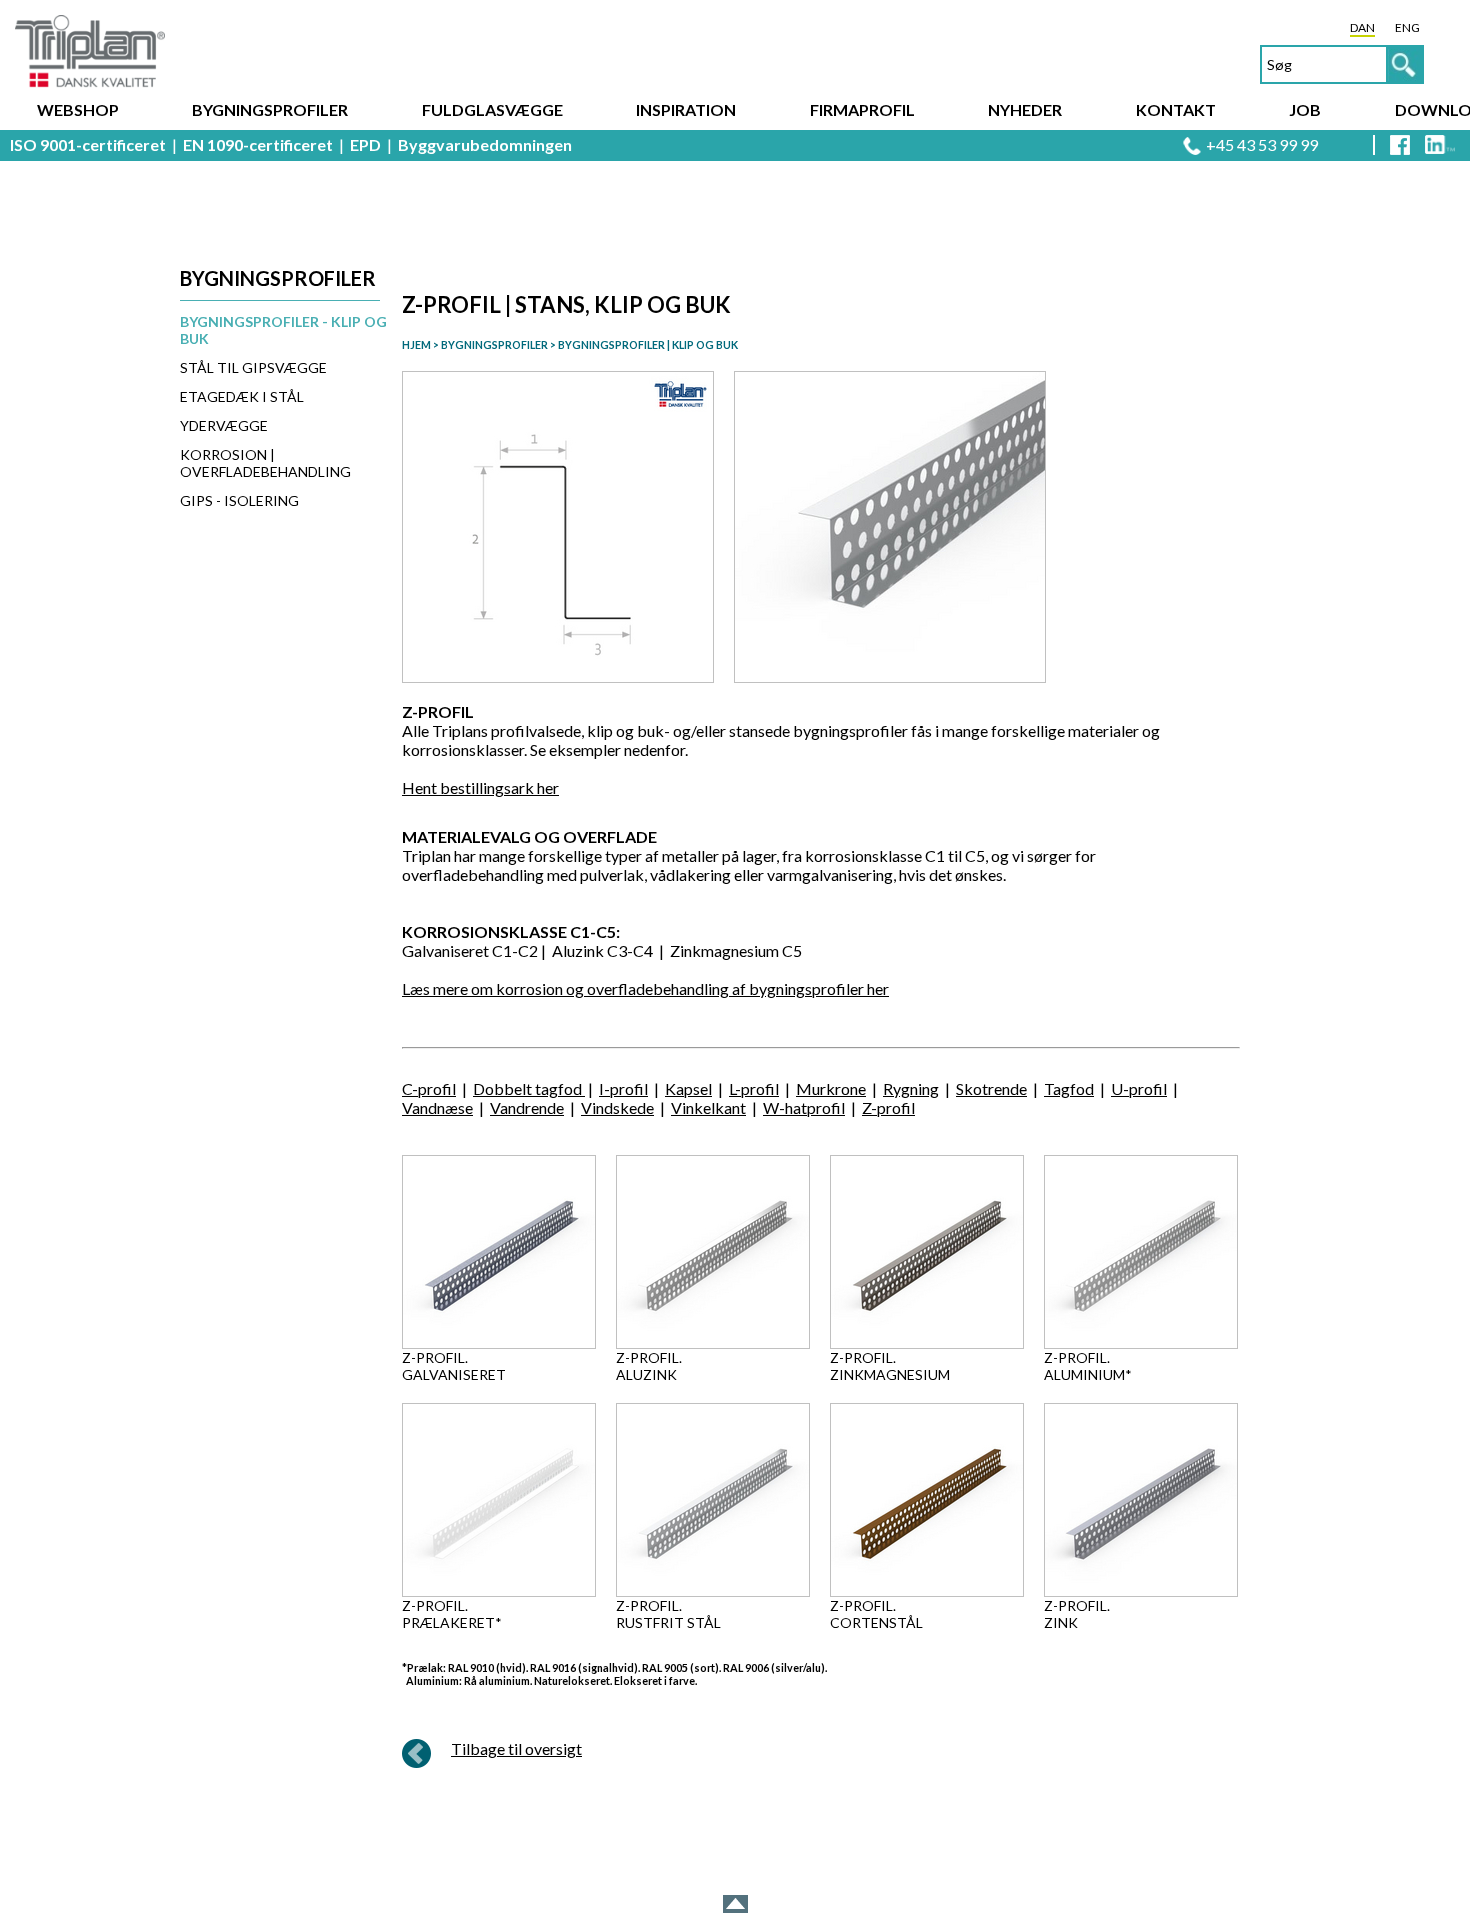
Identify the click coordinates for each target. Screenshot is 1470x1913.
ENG (1407, 27)
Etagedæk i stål (242, 396)
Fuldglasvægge (492, 109)
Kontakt (1176, 109)
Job (1305, 109)
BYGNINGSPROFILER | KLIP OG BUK (648, 344)
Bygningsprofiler (270, 109)
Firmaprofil (862, 109)
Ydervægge (224, 425)
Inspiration (686, 109)
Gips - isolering (239, 500)
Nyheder (1025, 109)
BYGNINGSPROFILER (493, 344)
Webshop (78, 109)
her (548, 787)
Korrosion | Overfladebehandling (265, 463)
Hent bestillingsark (469, 787)
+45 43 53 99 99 (1262, 144)
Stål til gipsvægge (253, 367)
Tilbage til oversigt (516, 1748)
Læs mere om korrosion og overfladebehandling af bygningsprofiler (634, 988)
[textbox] (1342, 64)
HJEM (416, 344)
